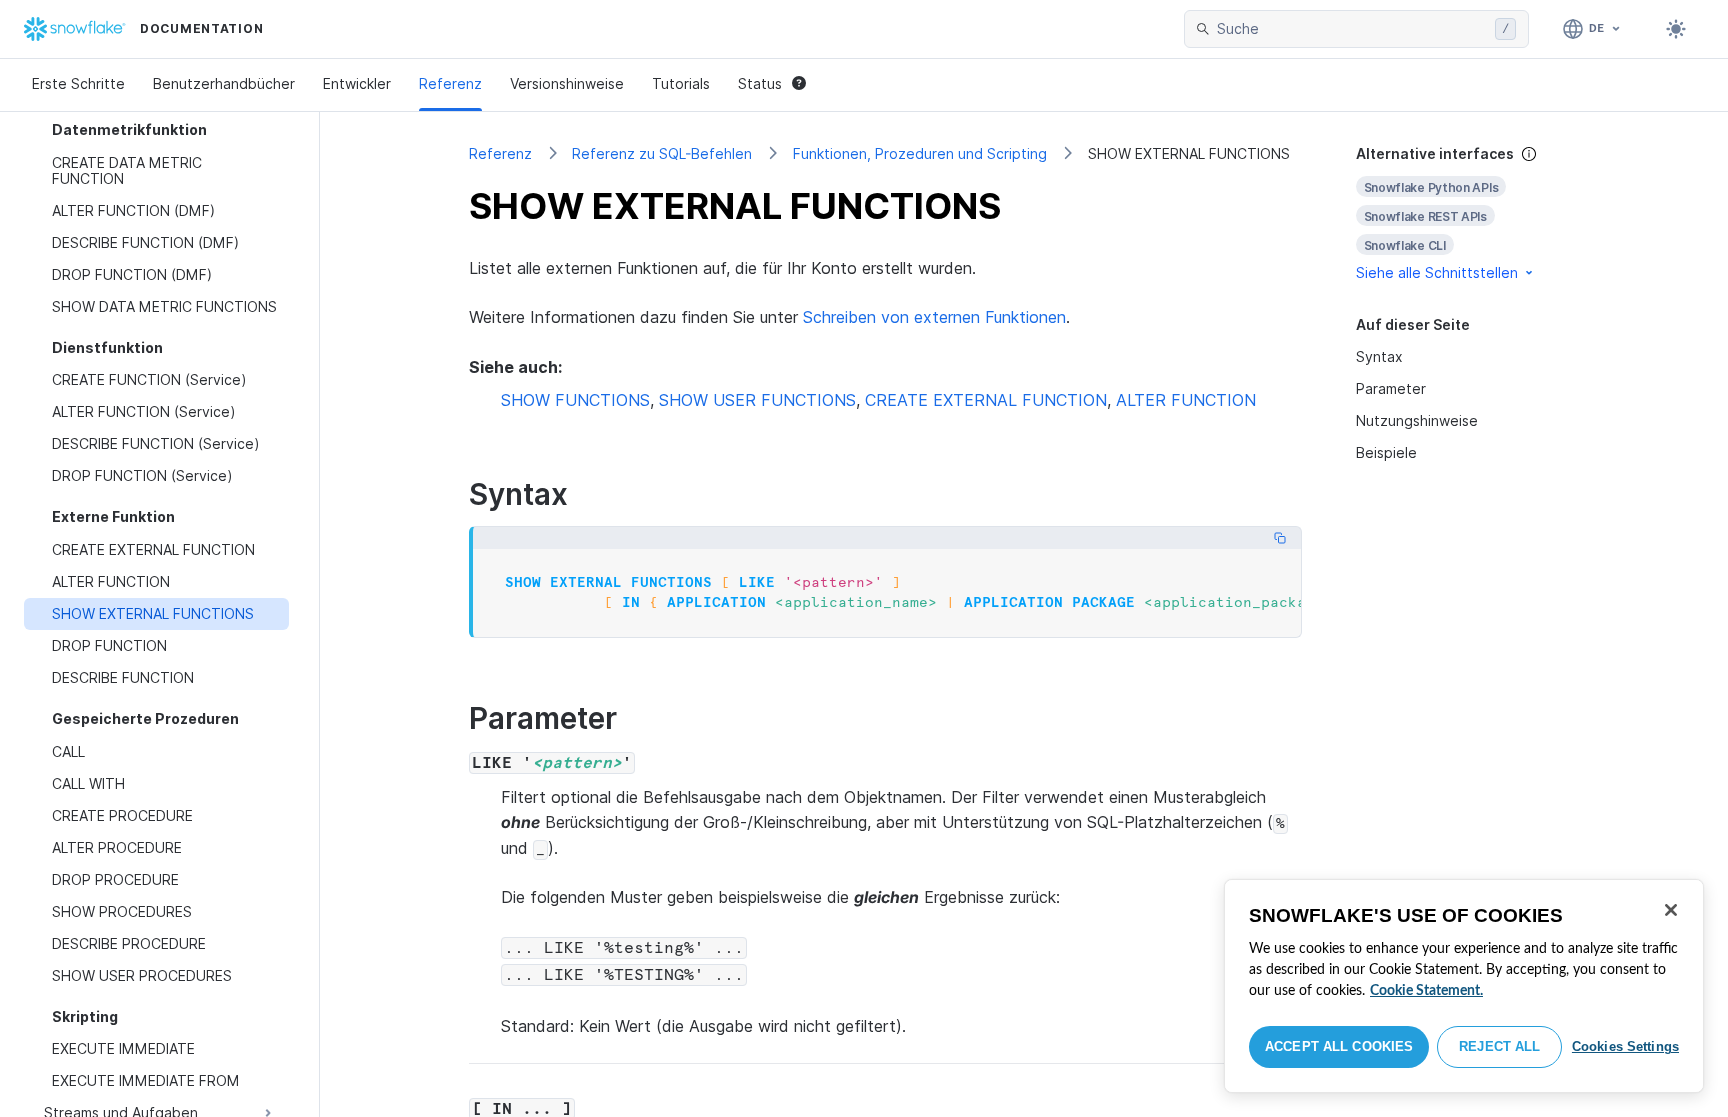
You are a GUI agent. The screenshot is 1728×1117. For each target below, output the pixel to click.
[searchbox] (1352, 29)
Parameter (1391, 388)
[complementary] (1468, 213)
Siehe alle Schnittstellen (1437, 272)
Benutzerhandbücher (224, 83)
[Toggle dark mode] (1676, 29)
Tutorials (681, 83)
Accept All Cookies (1339, 1046)
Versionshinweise (567, 83)
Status (760, 83)
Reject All (1499, 1046)
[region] (1464, 986)
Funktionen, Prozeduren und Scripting (920, 153)
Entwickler (357, 83)
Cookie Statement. (1426, 991)
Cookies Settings (1625, 1046)
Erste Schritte (78, 83)
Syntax (1379, 356)
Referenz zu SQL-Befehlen (662, 153)
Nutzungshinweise (1417, 420)
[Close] (1671, 910)
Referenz (450, 83)
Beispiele (1386, 452)
